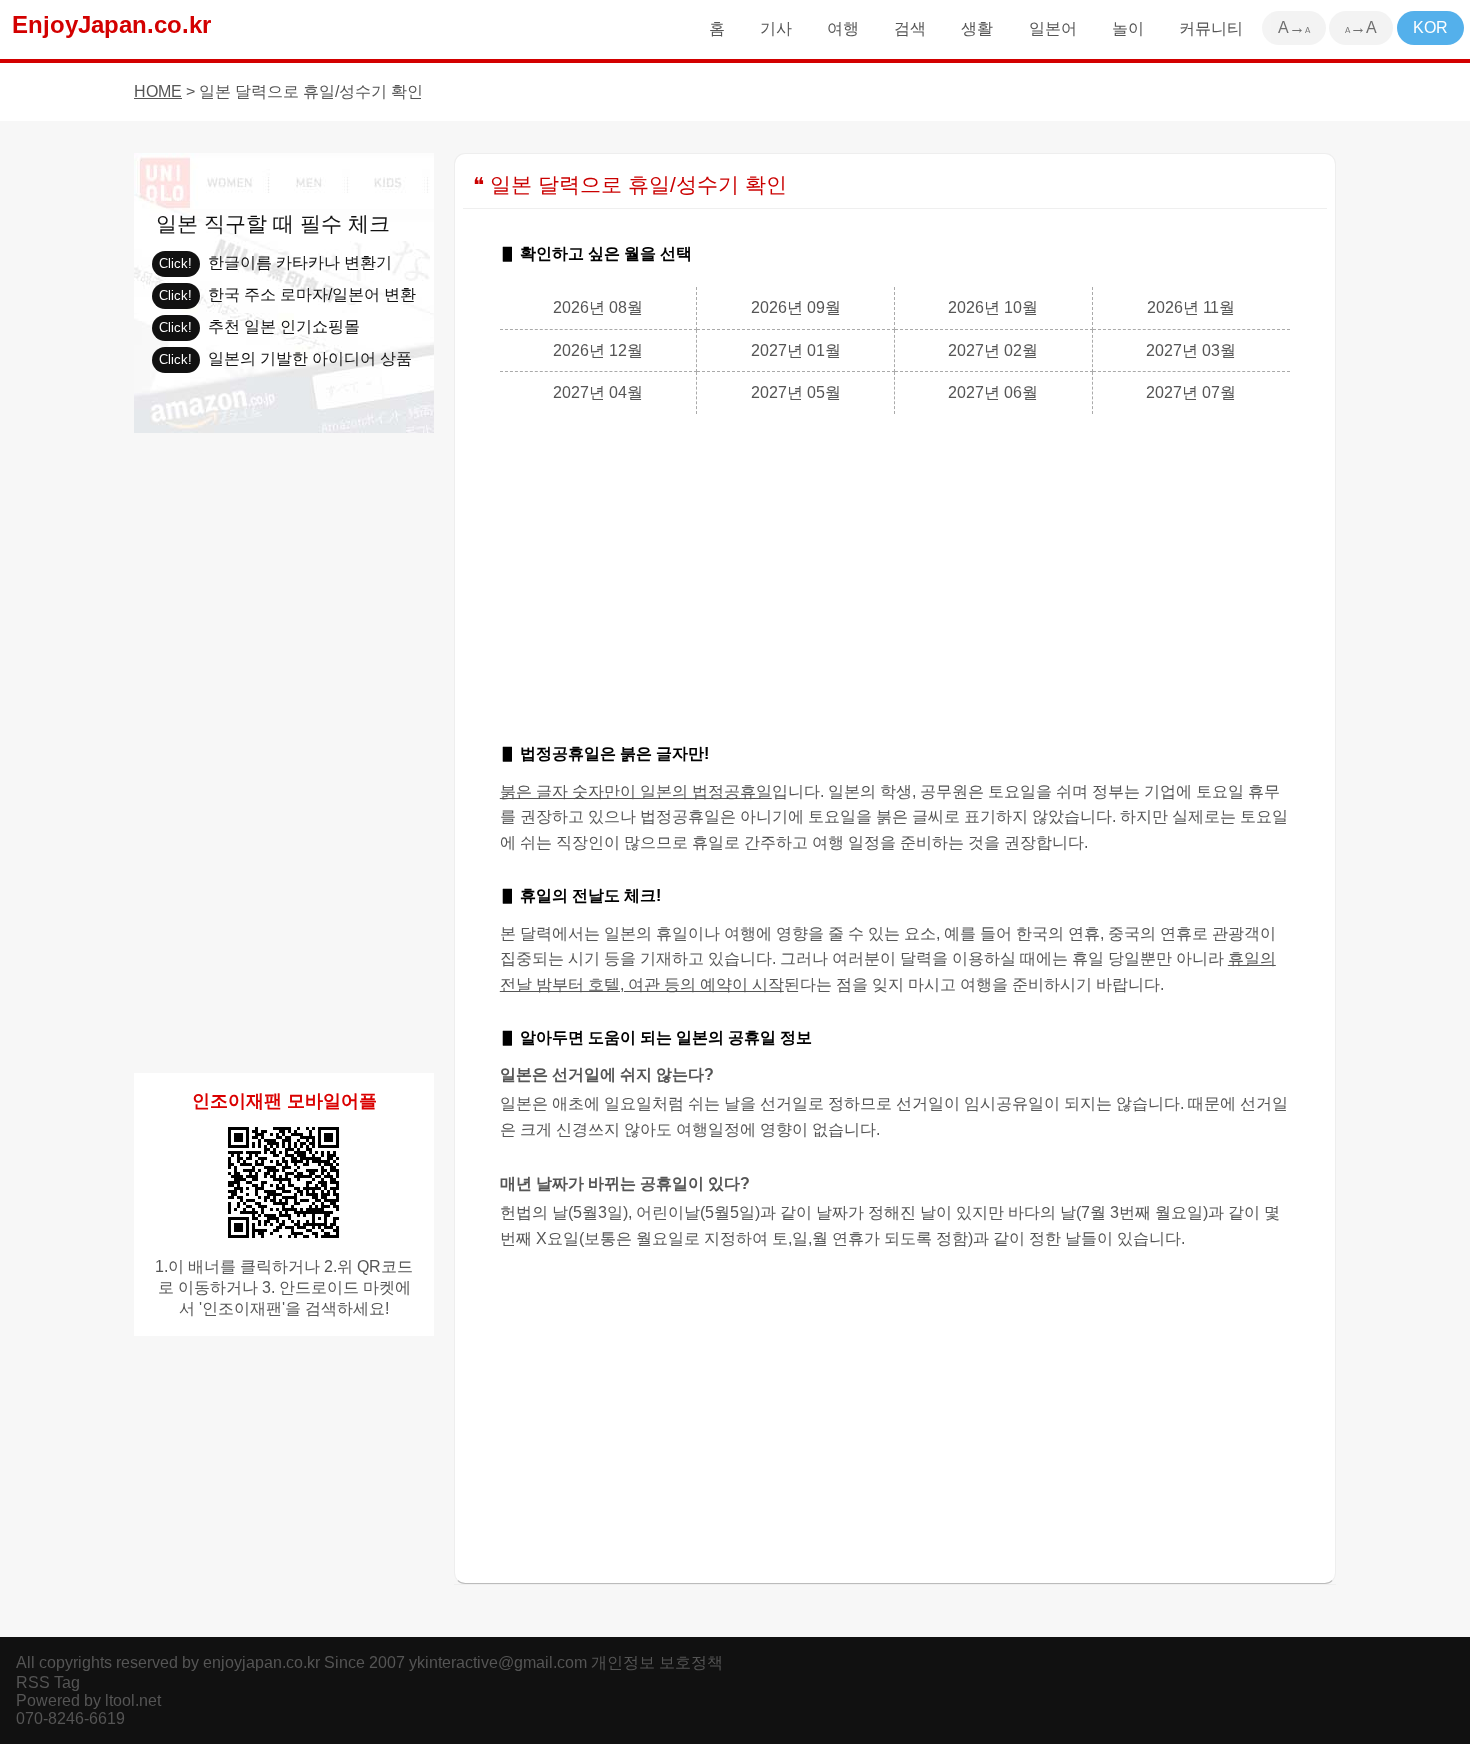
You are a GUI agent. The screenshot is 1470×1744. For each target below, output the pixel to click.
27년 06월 (993, 392)
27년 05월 (796, 392)
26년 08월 (598, 307)
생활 (977, 28)
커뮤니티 (1211, 28)
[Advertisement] (895, 574)
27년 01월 (796, 350)
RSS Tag (48, 1682)
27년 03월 (1191, 350)
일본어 (1053, 28)
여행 (843, 28)
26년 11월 (1191, 307)
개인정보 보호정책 (657, 1662)
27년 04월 (598, 392)
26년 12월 (598, 350)
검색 (910, 28)
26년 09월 (796, 307)
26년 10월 (993, 307)
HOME (158, 91)
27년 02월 (993, 350)
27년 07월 (1191, 392)
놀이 (1128, 28)
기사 (776, 28)
